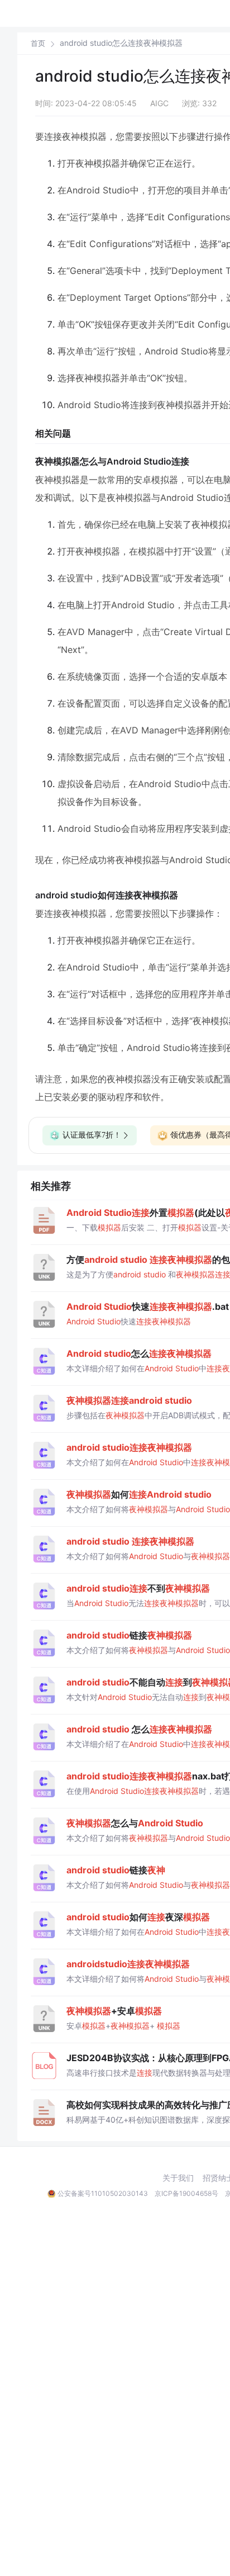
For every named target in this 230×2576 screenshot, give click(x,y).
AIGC (159, 103)
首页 (38, 43)
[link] (38, 43)
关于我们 (178, 2178)
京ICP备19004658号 (186, 2193)
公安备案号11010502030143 (103, 2193)
